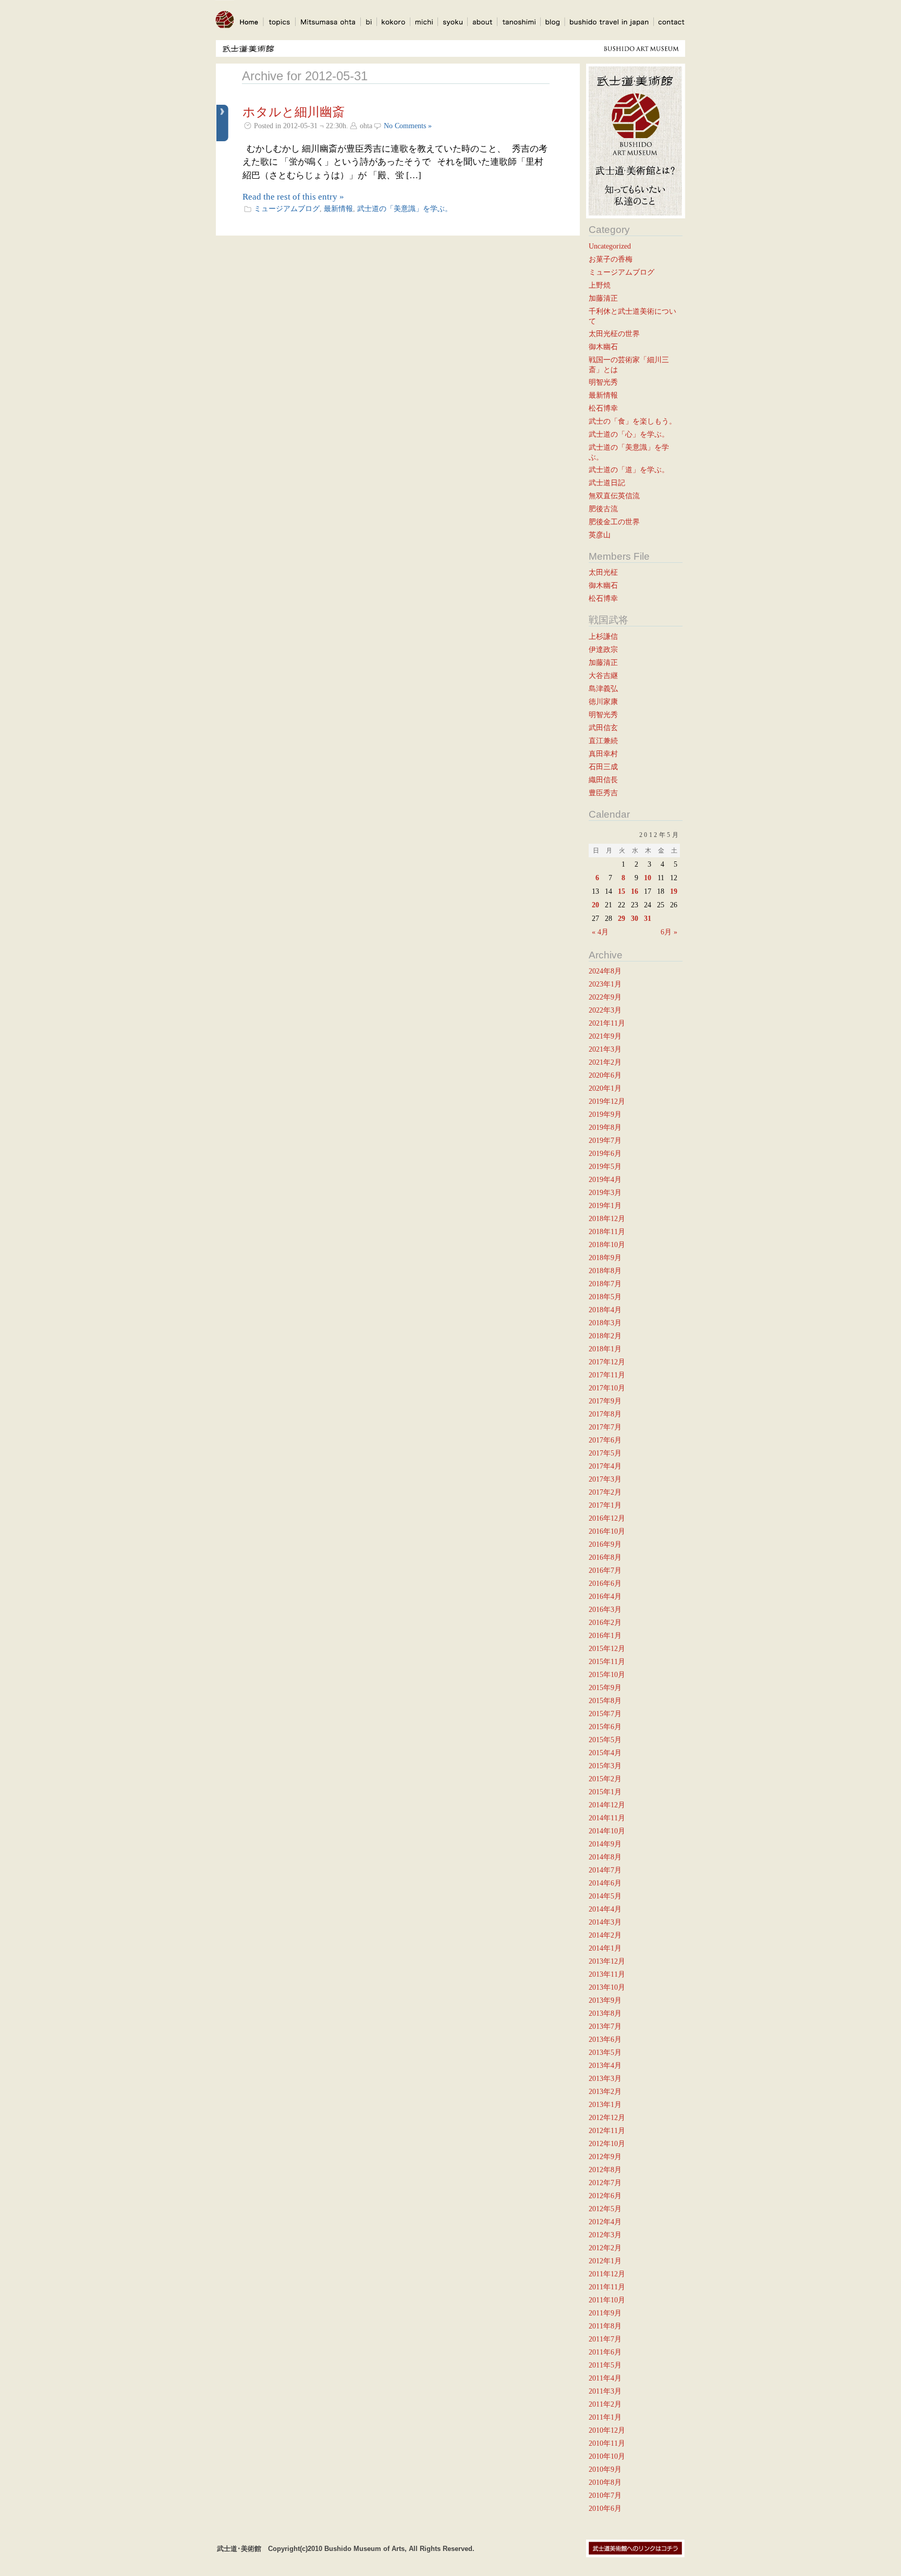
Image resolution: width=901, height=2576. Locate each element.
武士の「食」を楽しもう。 (632, 421)
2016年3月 (605, 1609)
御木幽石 (603, 347)
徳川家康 (603, 701)
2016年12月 (607, 1518)
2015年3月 (605, 1766)
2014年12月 (607, 1805)
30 (635, 918)
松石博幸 (603, 408)
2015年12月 (607, 1648)
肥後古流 (603, 509)
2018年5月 (605, 1297)
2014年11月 (607, 1818)
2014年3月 (605, 1922)
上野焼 (600, 285)
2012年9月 (605, 2156)
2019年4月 (605, 1179)
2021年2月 (605, 1062)
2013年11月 (607, 1974)
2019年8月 (605, 1127)
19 (674, 891)
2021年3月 (605, 1049)
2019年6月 (605, 1153)
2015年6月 (605, 1727)
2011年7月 (605, 2339)
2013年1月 (605, 2104)
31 (648, 918)
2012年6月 (605, 2196)
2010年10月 (607, 2456)
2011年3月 (605, 2391)
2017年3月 (605, 1479)
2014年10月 (607, 1831)
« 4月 (600, 932)
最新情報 (338, 208)
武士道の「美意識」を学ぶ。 (405, 208)
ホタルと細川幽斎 (294, 112)
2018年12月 (607, 1218)
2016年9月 (605, 1544)
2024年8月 (605, 971)
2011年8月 (605, 2326)
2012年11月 (607, 2130)
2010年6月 (605, 2508)
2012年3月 (605, 2235)
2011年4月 (605, 2378)
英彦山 (600, 535)
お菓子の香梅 (611, 259)
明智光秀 (603, 382)
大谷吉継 (603, 675)
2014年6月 (605, 1883)
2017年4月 (605, 1466)
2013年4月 (605, 2065)
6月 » (669, 932)
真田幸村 (603, 754)
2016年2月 (605, 1622)
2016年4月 (605, 1596)
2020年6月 (605, 1075)
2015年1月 (605, 1792)
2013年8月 (605, 2013)
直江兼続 (603, 741)
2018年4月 (605, 1310)
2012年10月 (607, 2143)
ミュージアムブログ (287, 208)
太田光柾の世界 (614, 334)
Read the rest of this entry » (293, 197)
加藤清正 (603, 298)
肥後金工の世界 (614, 522)
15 (622, 891)
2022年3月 (605, 1010)
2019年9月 (605, 1114)
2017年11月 (607, 1375)
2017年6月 (605, 1440)
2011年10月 (607, 2300)
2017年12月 (607, 1362)
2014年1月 (605, 1948)
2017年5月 (605, 1453)
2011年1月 (605, 2417)
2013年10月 (607, 1987)
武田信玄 (603, 728)
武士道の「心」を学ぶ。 (629, 434)
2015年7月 (605, 1714)
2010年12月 (607, 2430)
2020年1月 (605, 1088)
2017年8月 (605, 1414)
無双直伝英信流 (614, 496)
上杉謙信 (603, 636)
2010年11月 (607, 2443)
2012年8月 (605, 2170)
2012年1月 (605, 2261)
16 (635, 891)
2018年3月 (605, 1323)
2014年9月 (605, 1844)
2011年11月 (607, 2287)
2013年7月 (605, 2026)
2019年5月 (605, 1166)
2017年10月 (607, 1388)
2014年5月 (605, 1896)
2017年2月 (605, 1492)
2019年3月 (605, 1192)
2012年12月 (607, 2117)
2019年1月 (605, 1205)
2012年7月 (605, 2183)
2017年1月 (605, 1505)
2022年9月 (605, 997)
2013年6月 (605, 2039)
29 (622, 918)
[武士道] (225, 32)
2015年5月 (605, 1740)
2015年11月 (607, 1661)
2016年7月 (605, 1570)
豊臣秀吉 (603, 793)
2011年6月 (605, 2352)
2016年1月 (605, 1635)
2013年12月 (607, 1961)
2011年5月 (605, 2365)
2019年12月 (607, 1101)
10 (648, 878)
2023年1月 (605, 984)
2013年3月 (605, 2078)
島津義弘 (603, 688)
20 (595, 905)
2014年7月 (605, 1870)
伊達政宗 (603, 649)
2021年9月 (605, 1036)
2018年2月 (605, 1336)
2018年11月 (607, 1231)
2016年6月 (605, 1583)
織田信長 (603, 780)
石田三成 (603, 767)
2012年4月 (605, 2222)
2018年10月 (607, 1244)
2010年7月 (605, 2495)
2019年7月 (605, 1140)
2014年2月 (605, 1935)
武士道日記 (607, 483)
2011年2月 (605, 2404)
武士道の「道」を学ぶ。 (629, 470)
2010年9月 (605, 2469)
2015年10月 (607, 1674)
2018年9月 (605, 1258)
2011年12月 (607, 2274)
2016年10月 (607, 1531)
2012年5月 (605, 2209)
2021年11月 (607, 1023)
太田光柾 (603, 572)
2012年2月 (605, 2248)
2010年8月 (605, 2482)
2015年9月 (605, 1687)
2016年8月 (605, 1557)
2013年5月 (605, 2052)
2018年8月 (605, 1271)
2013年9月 (605, 2000)
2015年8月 (605, 1700)
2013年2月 (605, 2091)
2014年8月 (605, 1857)
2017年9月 (605, 1401)
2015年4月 (605, 1753)
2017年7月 (605, 1427)
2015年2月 (605, 1779)
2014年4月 (605, 1909)
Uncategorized (610, 246)
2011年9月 (605, 2313)
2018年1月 (605, 1349)
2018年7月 (605, 1284)
